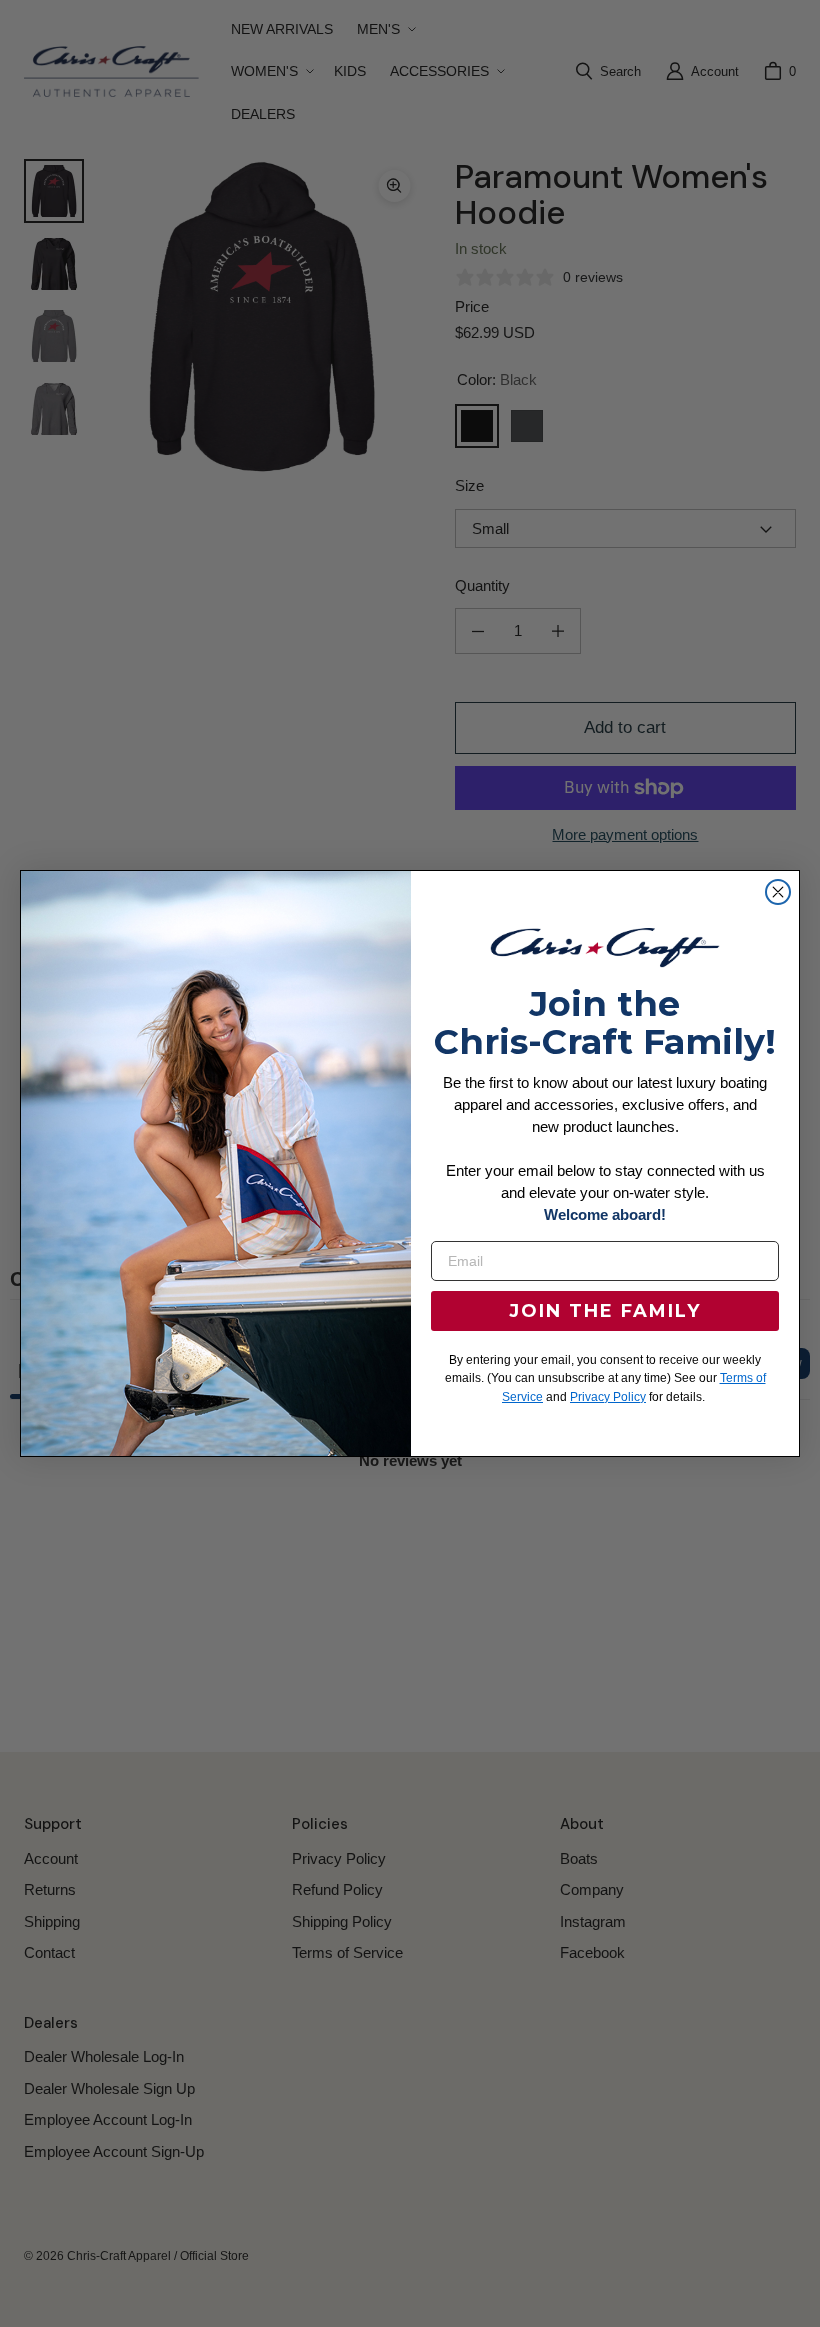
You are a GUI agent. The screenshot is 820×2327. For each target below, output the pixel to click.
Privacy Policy (608, 1397)
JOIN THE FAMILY (605, 1311)
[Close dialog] (778, 892)
